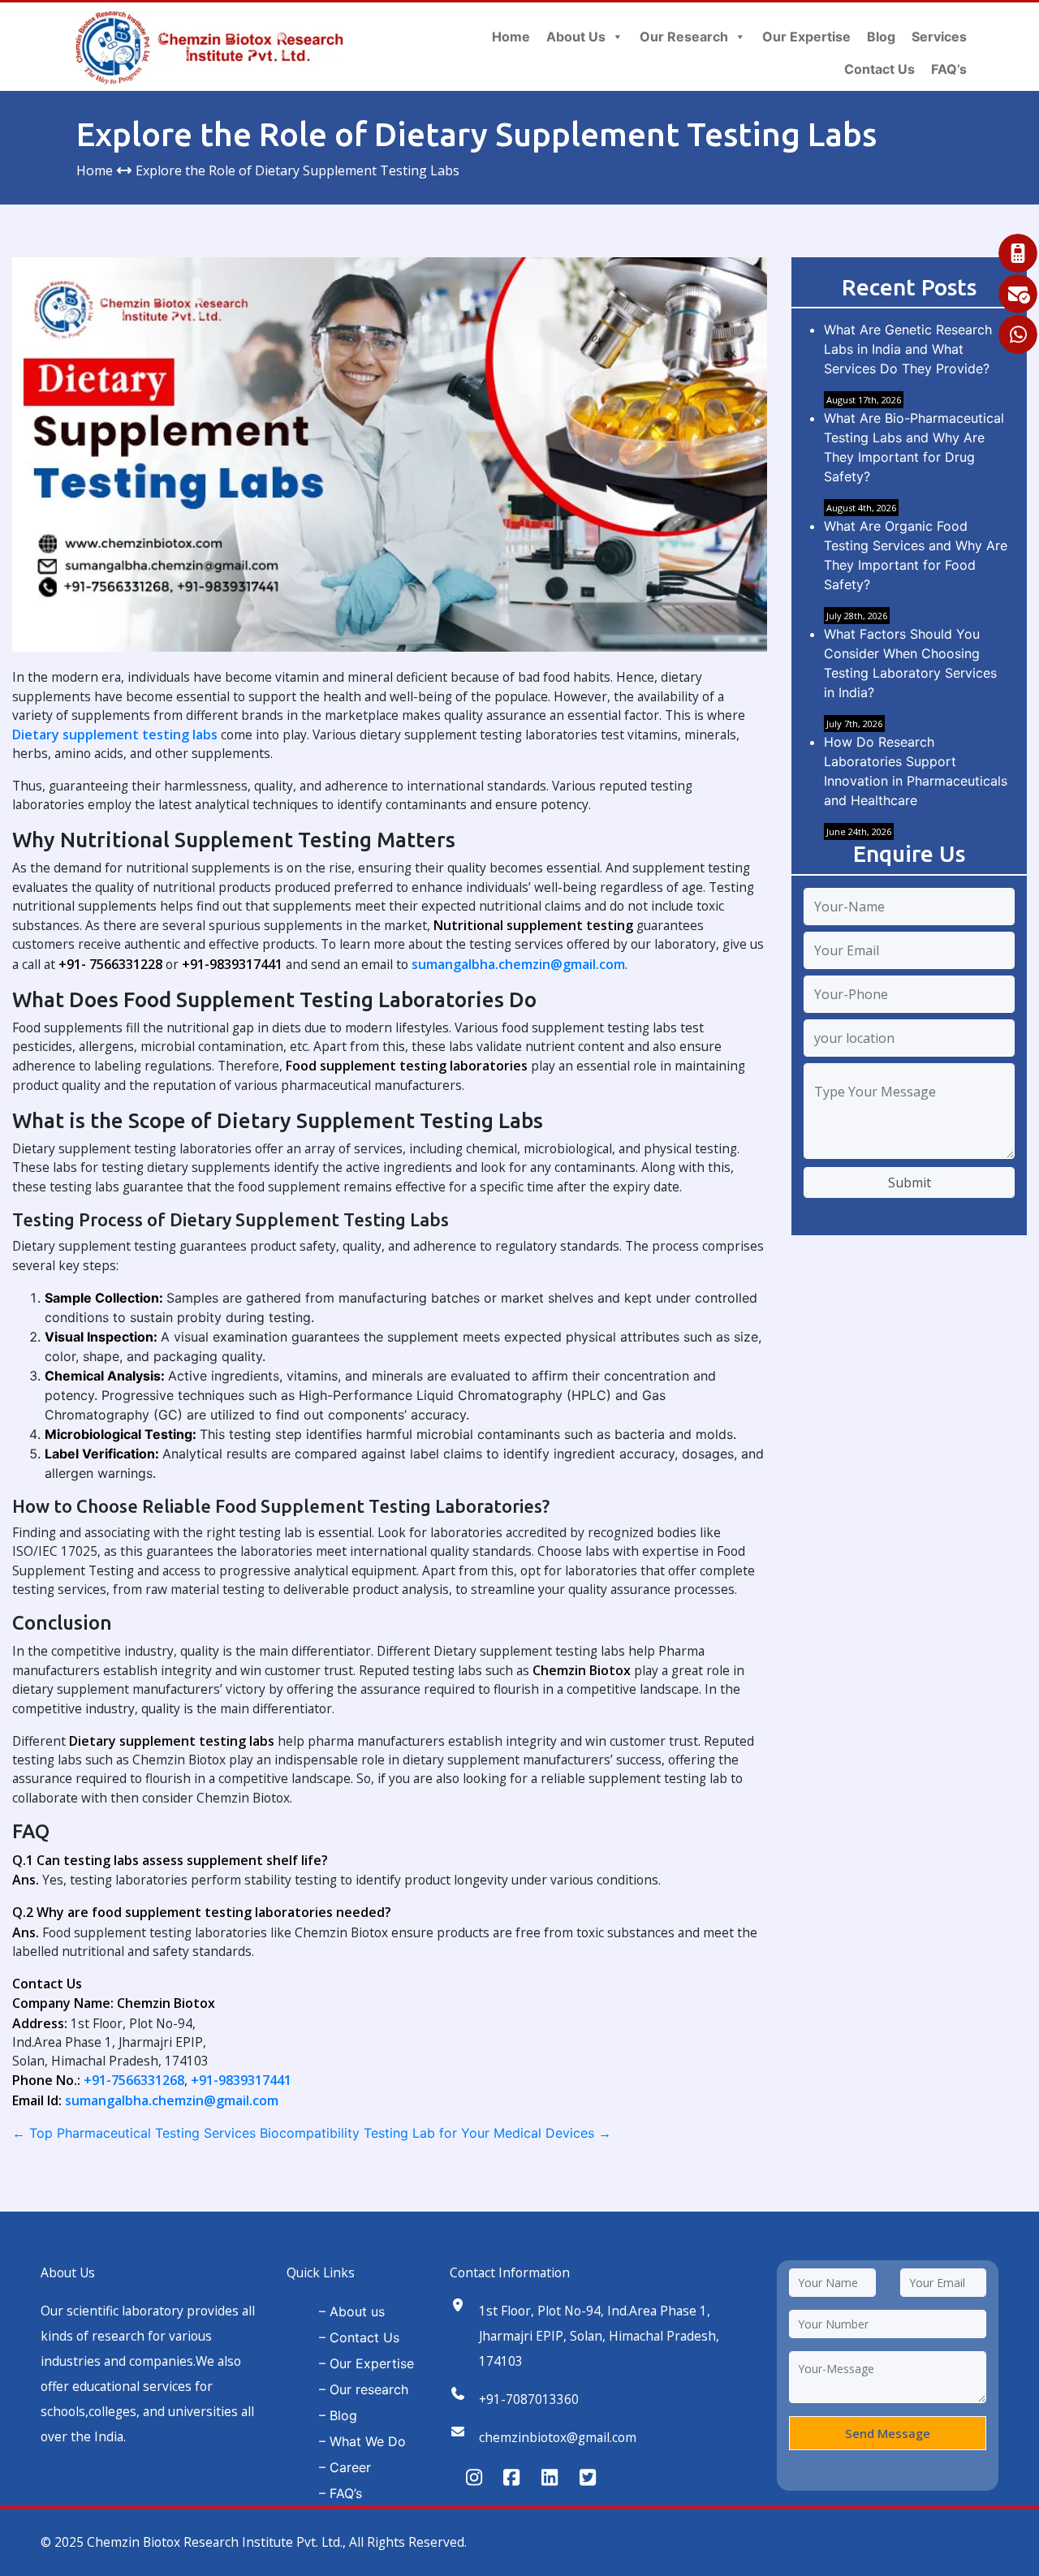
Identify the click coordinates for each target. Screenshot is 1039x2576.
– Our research (364, 2389)
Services (939, 37)
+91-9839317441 (241, 2080)
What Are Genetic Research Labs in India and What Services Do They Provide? (908, 349)
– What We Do (362, 2441)
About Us (576, 37)
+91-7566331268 (134, 2080)
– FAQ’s (341, 2493)
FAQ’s (949, 69)
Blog (881, 37)
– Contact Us (359, 2337)
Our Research (684, 37)
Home (511, 37)
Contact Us (879, 69)
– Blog (338, 2415)
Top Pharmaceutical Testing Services (134, 2133)
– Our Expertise (366, 2363)
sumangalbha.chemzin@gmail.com (518, 964)
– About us (352, 2311)
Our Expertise (806, 37)
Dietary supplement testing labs (115, 734)
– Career (345, 2467)
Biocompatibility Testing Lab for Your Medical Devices (435, 2133)
